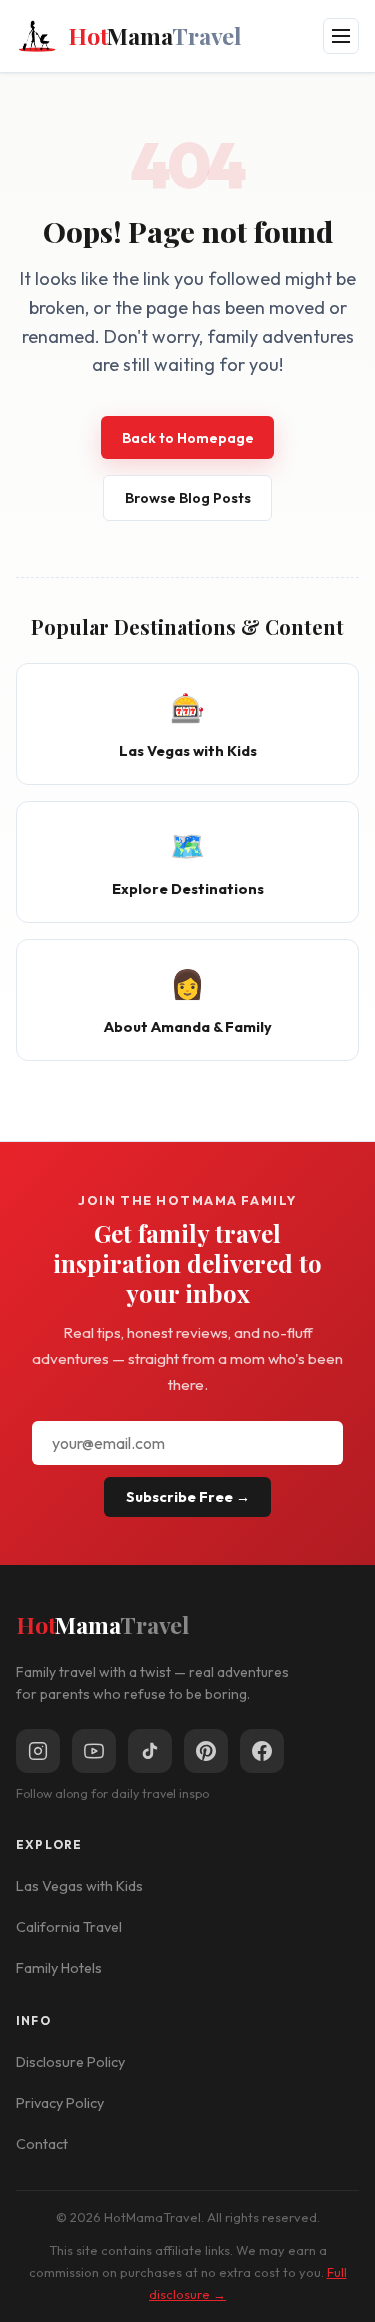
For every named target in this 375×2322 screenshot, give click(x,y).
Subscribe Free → (188, 1497)
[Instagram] (38, 1751)
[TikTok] (150, 1751)
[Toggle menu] (341, 36)
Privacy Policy (60, 2103)
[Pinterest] (206, 1751)
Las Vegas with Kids (79, 1886)
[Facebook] (262, 1751)
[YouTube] (94, 1751)
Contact (42, 2144)
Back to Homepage (188, 438)
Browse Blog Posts (188, 498)
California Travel (69, 1927)
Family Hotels (59, 1968)
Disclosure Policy (70, 2062)
